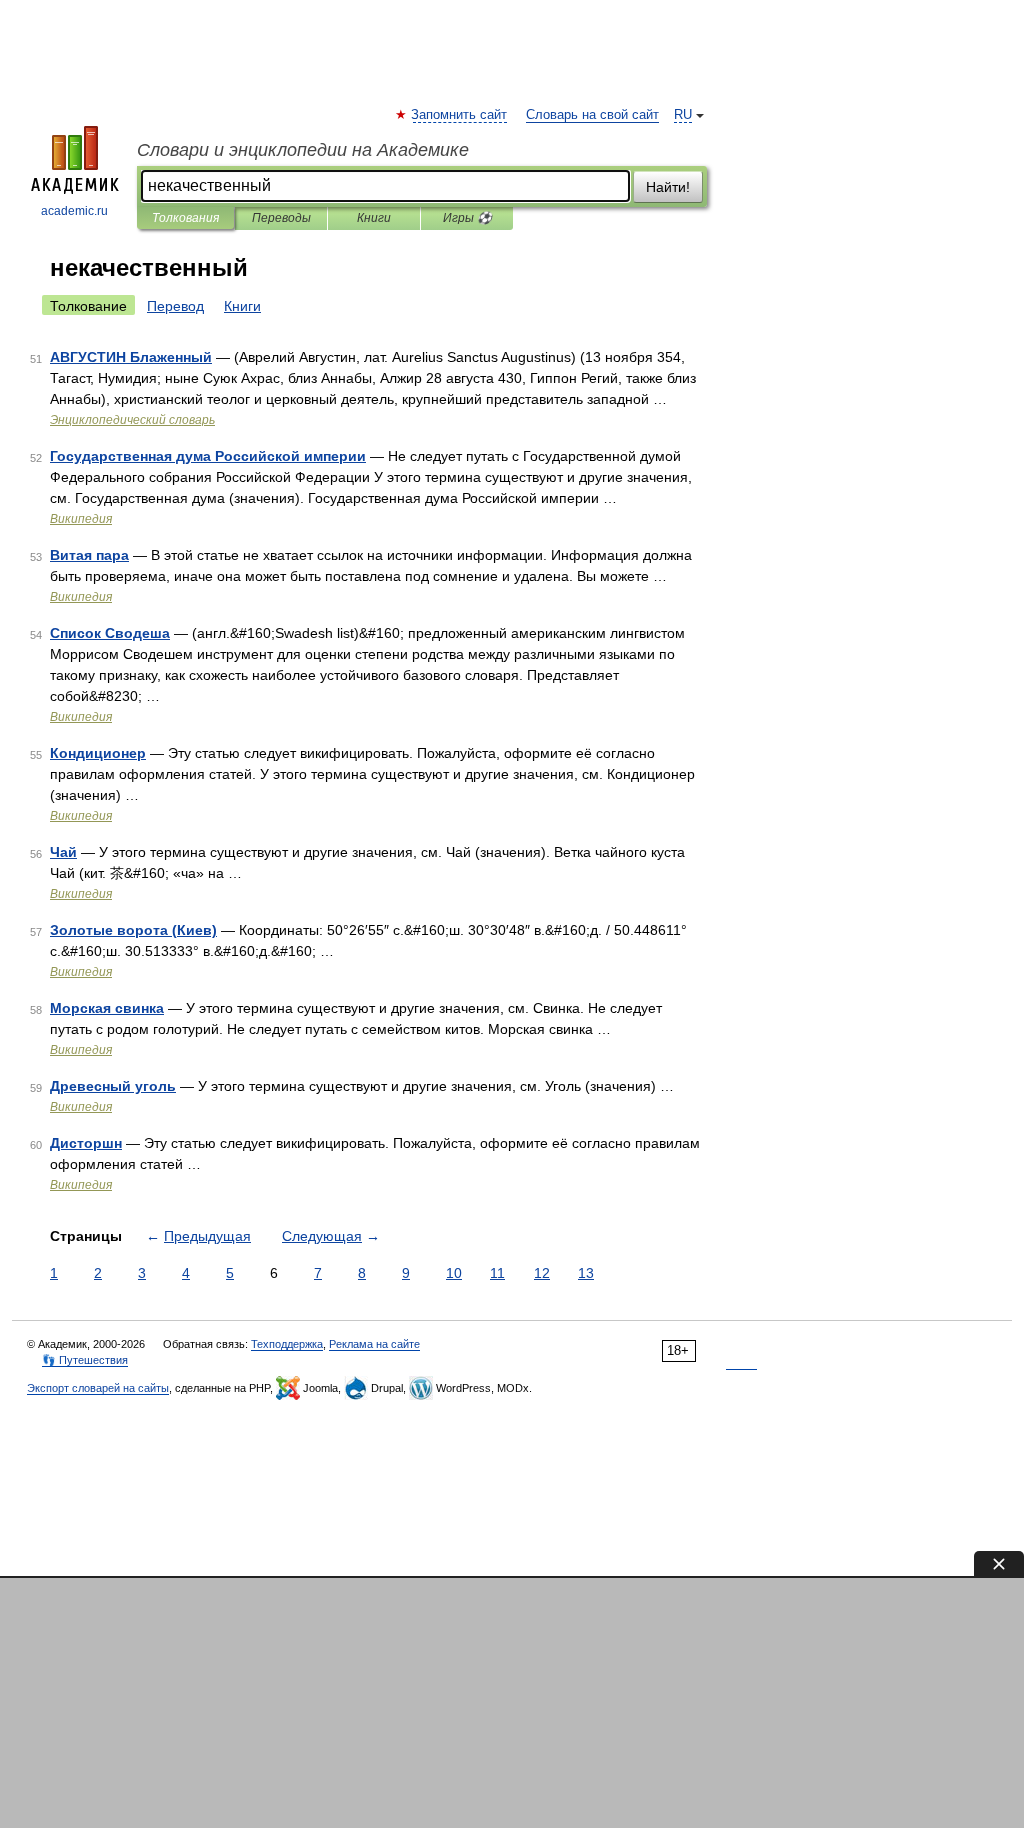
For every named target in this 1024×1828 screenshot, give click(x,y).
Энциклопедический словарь (132, 420)
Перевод (175, 306)
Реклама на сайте (374, 1344)
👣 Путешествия (85, 1360)
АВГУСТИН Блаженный (131, 357)
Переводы (281, 218)
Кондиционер (98, 753)
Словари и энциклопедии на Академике (303, 150)
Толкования (185, 218)
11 (497, 1273)
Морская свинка (107, 1008)
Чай (63, 852)
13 (586, 1273)
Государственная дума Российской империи (208, 456)
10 (454, 1273)
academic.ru (74, 211)
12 (542, 1273)
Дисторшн (86, 1143)
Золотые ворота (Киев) (133, 930)
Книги (374, 218)
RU (683, 115)
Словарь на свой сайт (592, 115)
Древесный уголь (113, 1086)
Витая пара (89, 555)
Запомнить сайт (460, 115)
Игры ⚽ (467, 218)
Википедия (81, 519)
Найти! (668, 187)
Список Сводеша (110, 633)
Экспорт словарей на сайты (98, 1388)
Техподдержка (287, 1344)
